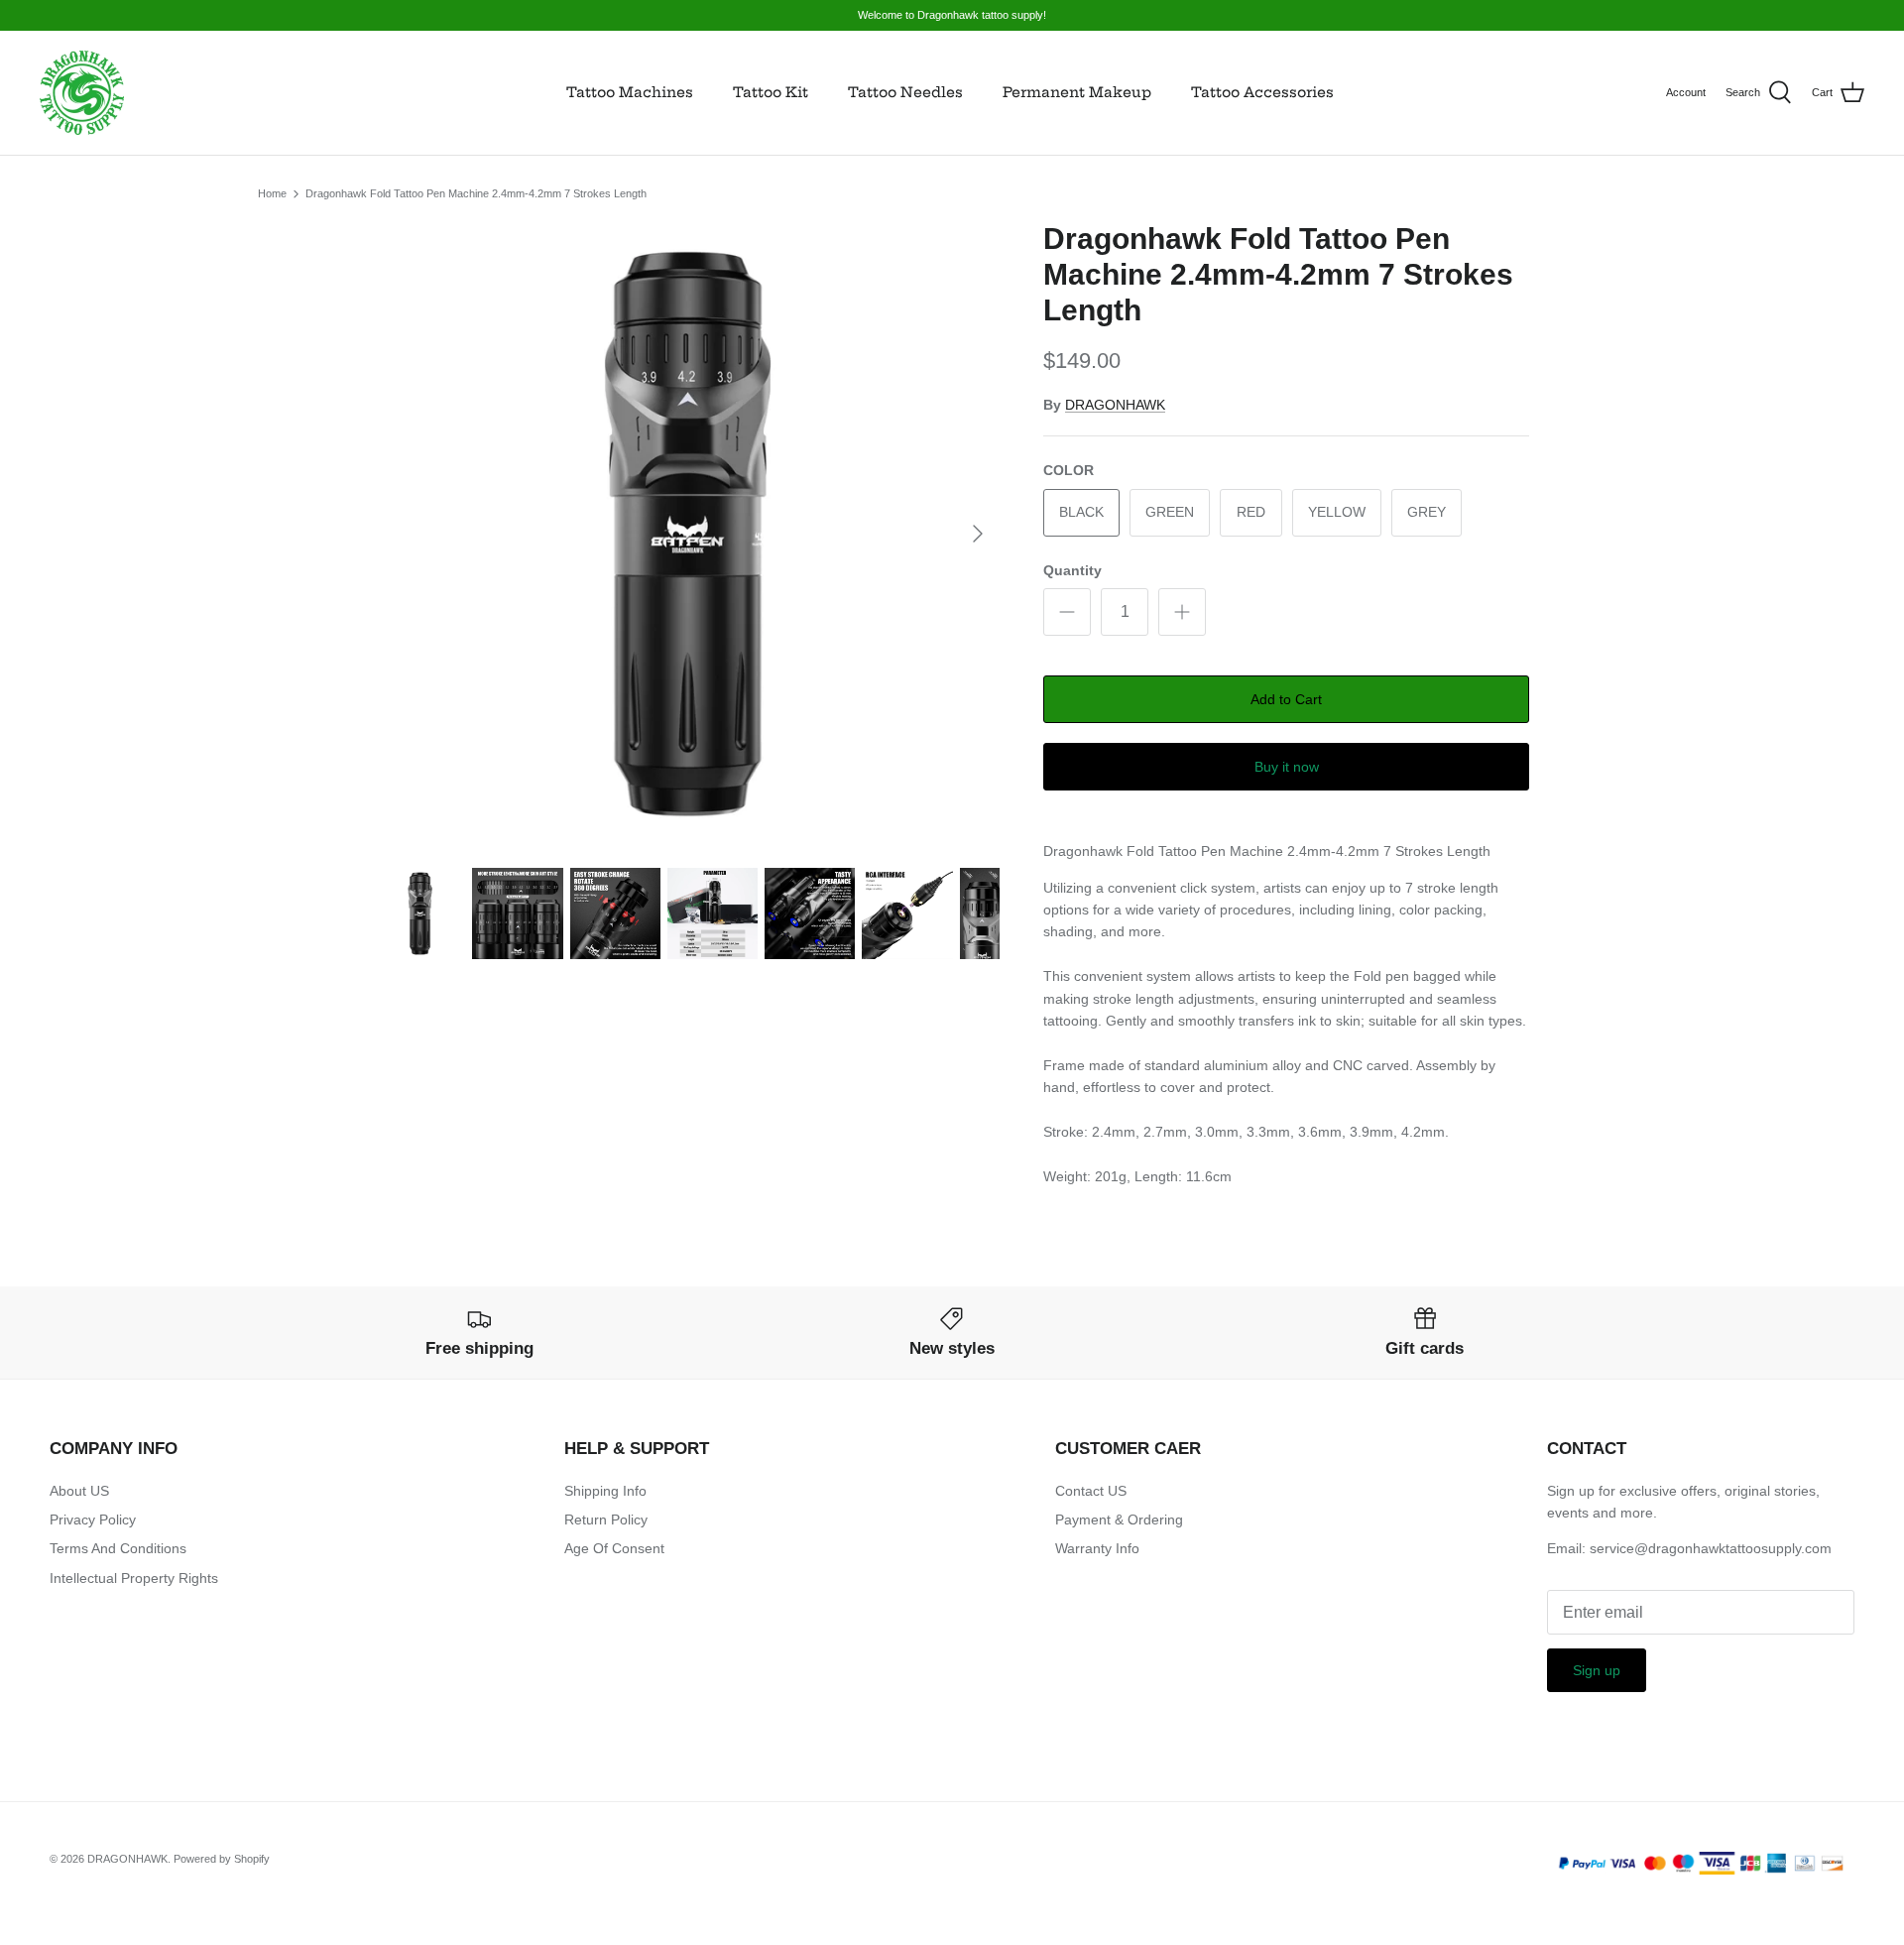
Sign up (1597, 1670)
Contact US (1091, 1491)
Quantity (1072, 570)
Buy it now (1287, 767)
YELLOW (1337, 512)
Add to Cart (1286, 699)
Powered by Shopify (222, 1859)
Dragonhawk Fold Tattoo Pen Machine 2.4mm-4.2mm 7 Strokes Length (476, 193)
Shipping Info (605, 1491)
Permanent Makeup (1077, 92)
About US (79, 1491)
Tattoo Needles (905, 92)
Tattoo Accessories (1262, 92)
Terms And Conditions (118, 1548)
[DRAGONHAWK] (82, 93)
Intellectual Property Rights (134, 1578)
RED (1251, 512)
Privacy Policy (93, 1520)
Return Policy (606, 1520)
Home (272, 193)
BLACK (1081, 512)
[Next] (978, 534)
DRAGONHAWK (1115, 405)
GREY (1427, 512)
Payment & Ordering (1119, 1520)
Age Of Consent (614, 1548)
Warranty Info (1097, 1548)
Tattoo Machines (630, 92)
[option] (687, 534)
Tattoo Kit (771, 92)
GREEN (1170, 512)
